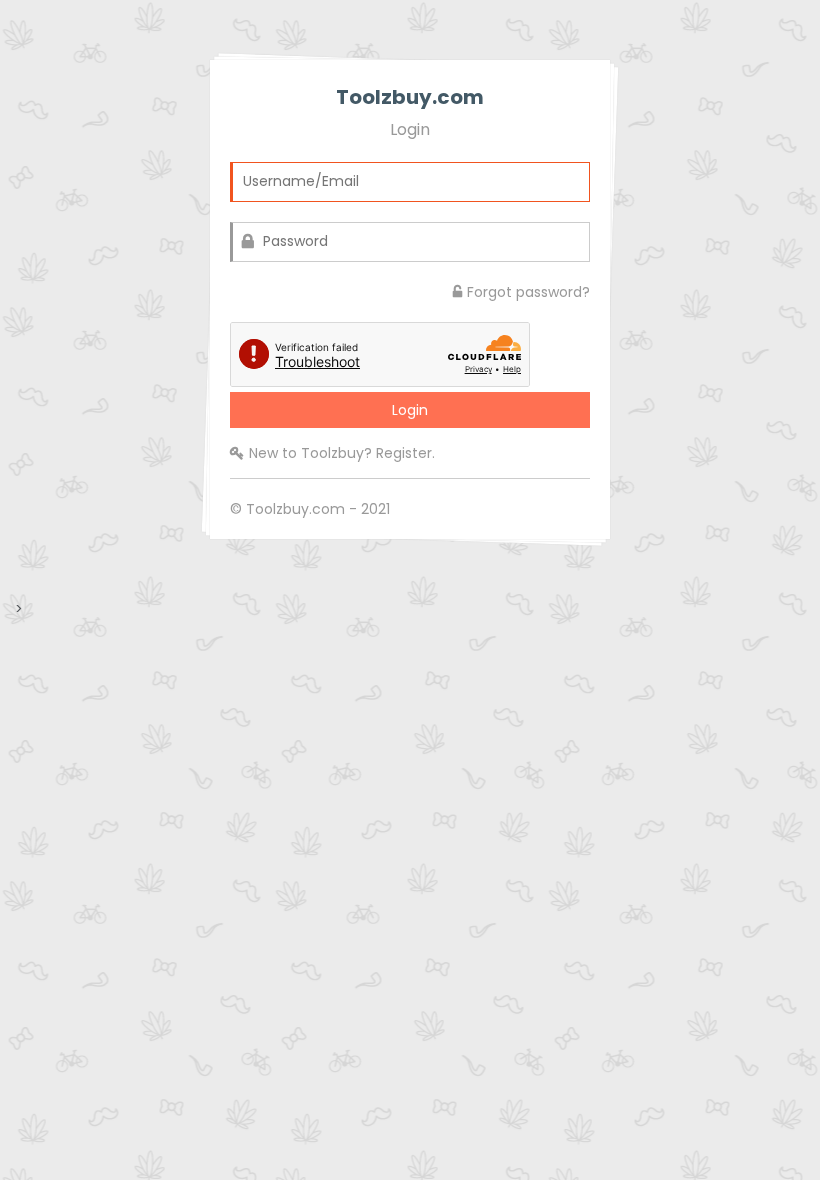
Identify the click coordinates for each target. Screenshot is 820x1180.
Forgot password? (528, 292)
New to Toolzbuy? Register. (342, 453)
